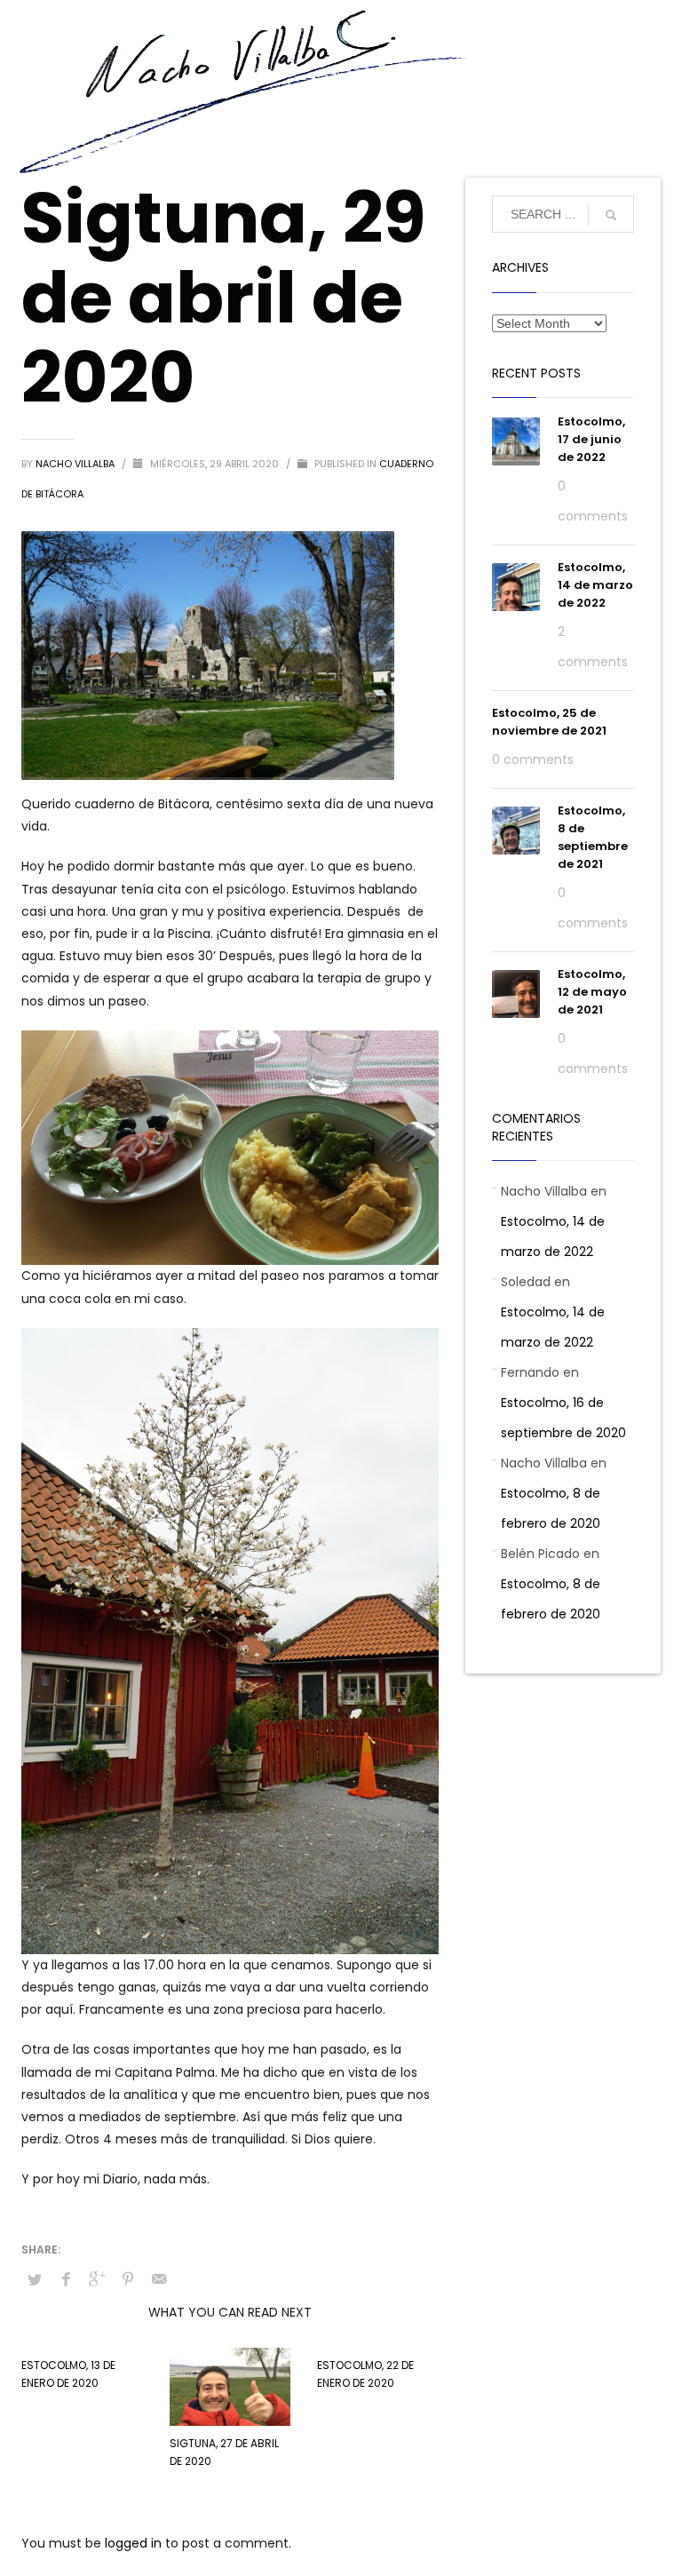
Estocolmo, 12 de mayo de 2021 (592, 992)
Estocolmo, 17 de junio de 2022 (591, 439)
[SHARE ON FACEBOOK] (66, 2279)
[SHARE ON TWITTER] (35, 2280)
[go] (611, 215)
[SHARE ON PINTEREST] (128, 2279)
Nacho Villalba (76, 464)
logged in (135, 2543)
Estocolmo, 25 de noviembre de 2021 (549, 722)
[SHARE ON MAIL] (159, 2279)
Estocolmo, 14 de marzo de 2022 (595, 585)
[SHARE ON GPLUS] (97, 2279)
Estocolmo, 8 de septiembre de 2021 (593, 837)
